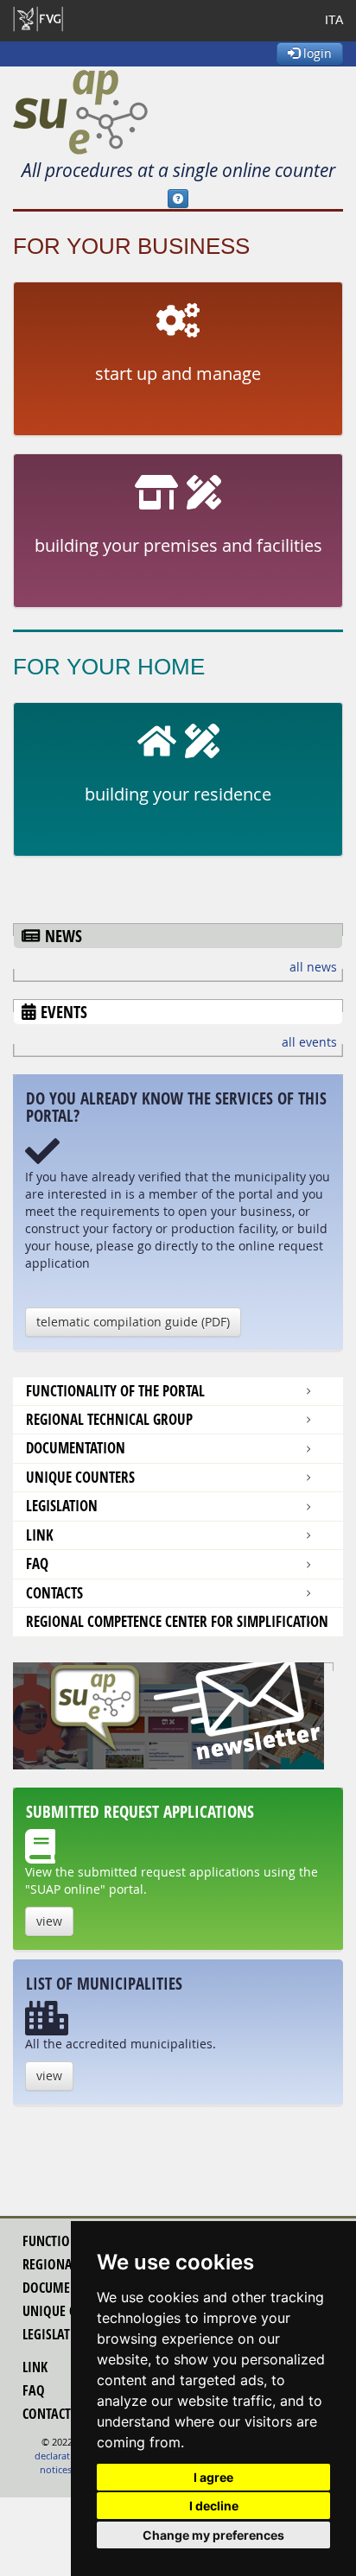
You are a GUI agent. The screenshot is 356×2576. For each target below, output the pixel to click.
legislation (57, 2334)
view (49, 1921)
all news (313, 967)
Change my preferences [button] (213, 2535)
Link (40, 1535)
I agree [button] (213, 2477)
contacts (54, 1593)
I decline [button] (214, 2506)
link (35, 2367)
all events (309, 1042)
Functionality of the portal (115, 1391)
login (316, 53)
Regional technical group (109, 1419)
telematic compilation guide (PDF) (133, 1322)
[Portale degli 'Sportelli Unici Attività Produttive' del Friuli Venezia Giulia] (80, 112)
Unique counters (80, 1477)
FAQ (37, 1563)
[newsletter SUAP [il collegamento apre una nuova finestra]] (178, 1716)
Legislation (62, 1506)
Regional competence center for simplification (177, 1621)
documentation (76, 1448)
